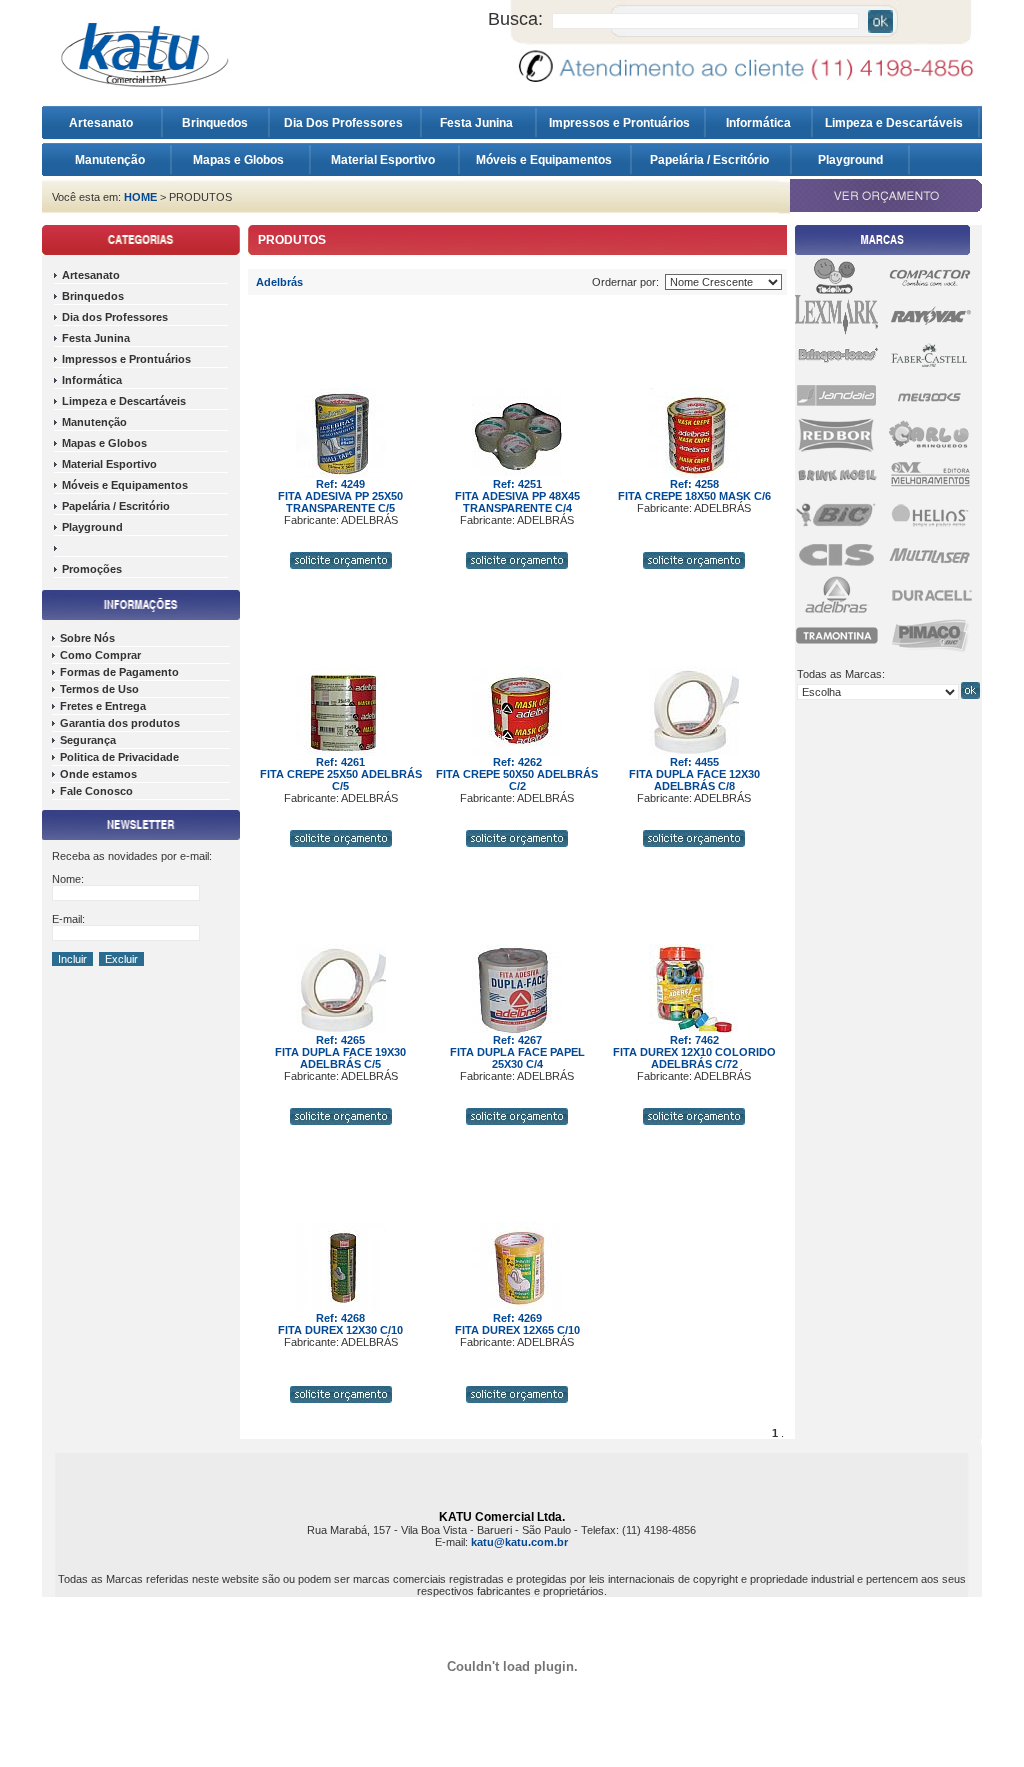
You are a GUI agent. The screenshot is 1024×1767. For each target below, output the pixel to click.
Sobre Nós (87, 638)
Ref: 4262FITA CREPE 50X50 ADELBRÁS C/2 (517, 774)
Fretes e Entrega (103, 706)
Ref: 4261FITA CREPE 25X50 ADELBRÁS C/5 (341, 774)
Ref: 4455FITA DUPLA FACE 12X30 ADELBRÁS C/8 (694, 774)
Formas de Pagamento (119, 672)
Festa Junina (478, 123)
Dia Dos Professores (345, 123)
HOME (140, 197)
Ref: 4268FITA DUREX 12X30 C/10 (340, 1324)
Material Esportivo (384, 160)
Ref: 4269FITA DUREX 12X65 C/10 (517, 1324)
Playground (850, 160)
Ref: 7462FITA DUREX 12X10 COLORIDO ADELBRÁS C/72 (694, 1052)
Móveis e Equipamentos (545, 160)
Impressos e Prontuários (621, 123)
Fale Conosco (96, 791)
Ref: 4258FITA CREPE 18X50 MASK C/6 (694, 490)
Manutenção (110, 160)
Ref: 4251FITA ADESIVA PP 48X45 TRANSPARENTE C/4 (517, 496)
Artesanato (105, 123)
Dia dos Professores (115, 317)
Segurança (88, 740)
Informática (758, 123)
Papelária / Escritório (711, 160)
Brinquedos (215, 123)
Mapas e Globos (240, 160)
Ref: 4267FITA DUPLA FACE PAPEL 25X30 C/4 (517, 1052)
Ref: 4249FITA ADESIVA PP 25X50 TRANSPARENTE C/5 (340, 496)
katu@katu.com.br (519, 1542)
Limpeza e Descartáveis (895, 123)
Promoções (92, 569)
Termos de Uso (99, 689)
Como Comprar (100, 655)
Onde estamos (98, 774)
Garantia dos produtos (120, 723)
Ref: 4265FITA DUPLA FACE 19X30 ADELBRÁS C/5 (340, 1052)
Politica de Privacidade (119, 757)
